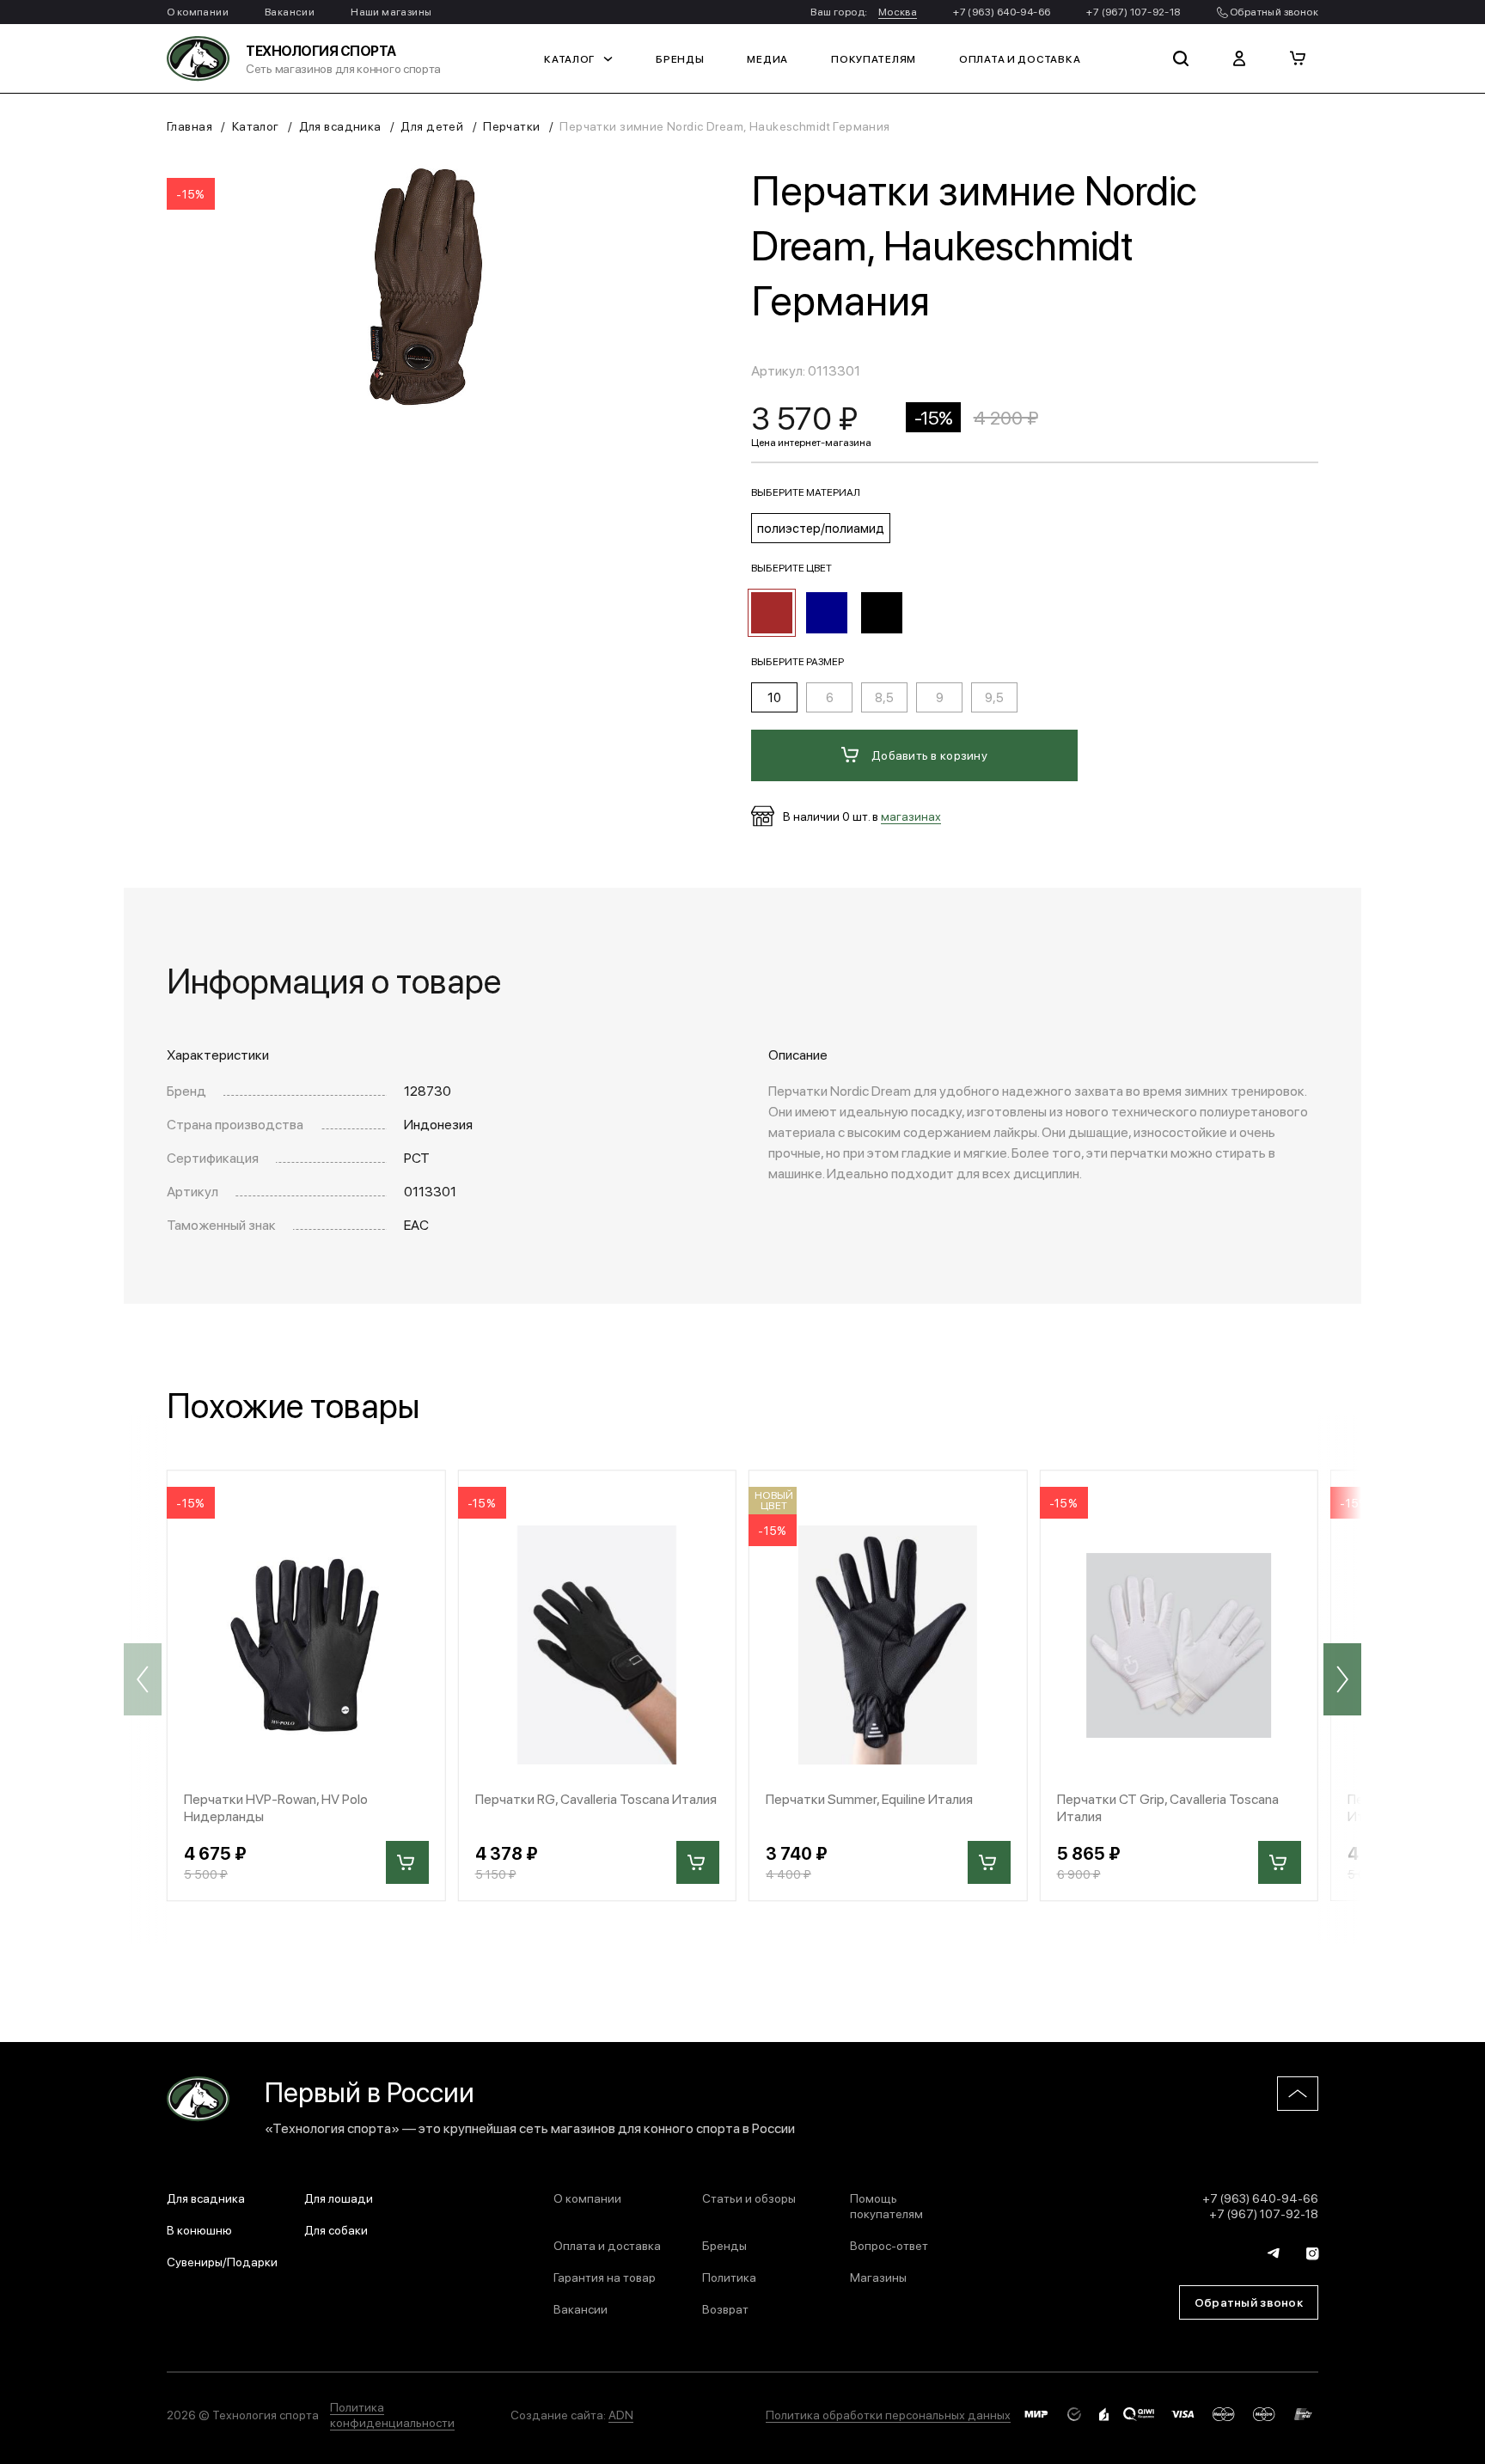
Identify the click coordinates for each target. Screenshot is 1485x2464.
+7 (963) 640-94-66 (1002, 11)
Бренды (680, 58)
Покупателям (874, 58)
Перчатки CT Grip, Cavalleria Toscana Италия (1168, 1807)
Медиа (767, 58)
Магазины (878, 2277)
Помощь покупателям (886, 2205)
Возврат (725, 2308)
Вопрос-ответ (889, 2245)
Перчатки (511, 125)
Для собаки (336, 2229)
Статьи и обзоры (749, 2198)
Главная (189, 125)
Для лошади (339, 2198)
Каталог (569, 58)
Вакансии (290, 11)
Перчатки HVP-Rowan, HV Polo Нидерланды (276, 1807)
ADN (621, 2414)
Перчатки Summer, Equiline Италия (869, 1798)
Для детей (432, 125)
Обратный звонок (1273, 11)
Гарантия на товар (605, 2277)
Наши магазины (391, 11)
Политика (729, 2277)
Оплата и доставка (1020, 58)
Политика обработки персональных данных (888, 2414)
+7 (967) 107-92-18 (1133, 11)
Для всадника (340, 125)
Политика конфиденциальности (392, 2414)
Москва (898, 11)
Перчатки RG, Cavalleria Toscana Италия (596, 1798)
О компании (198, 11)
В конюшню (199, 2229)
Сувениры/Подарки (222, 2261)
